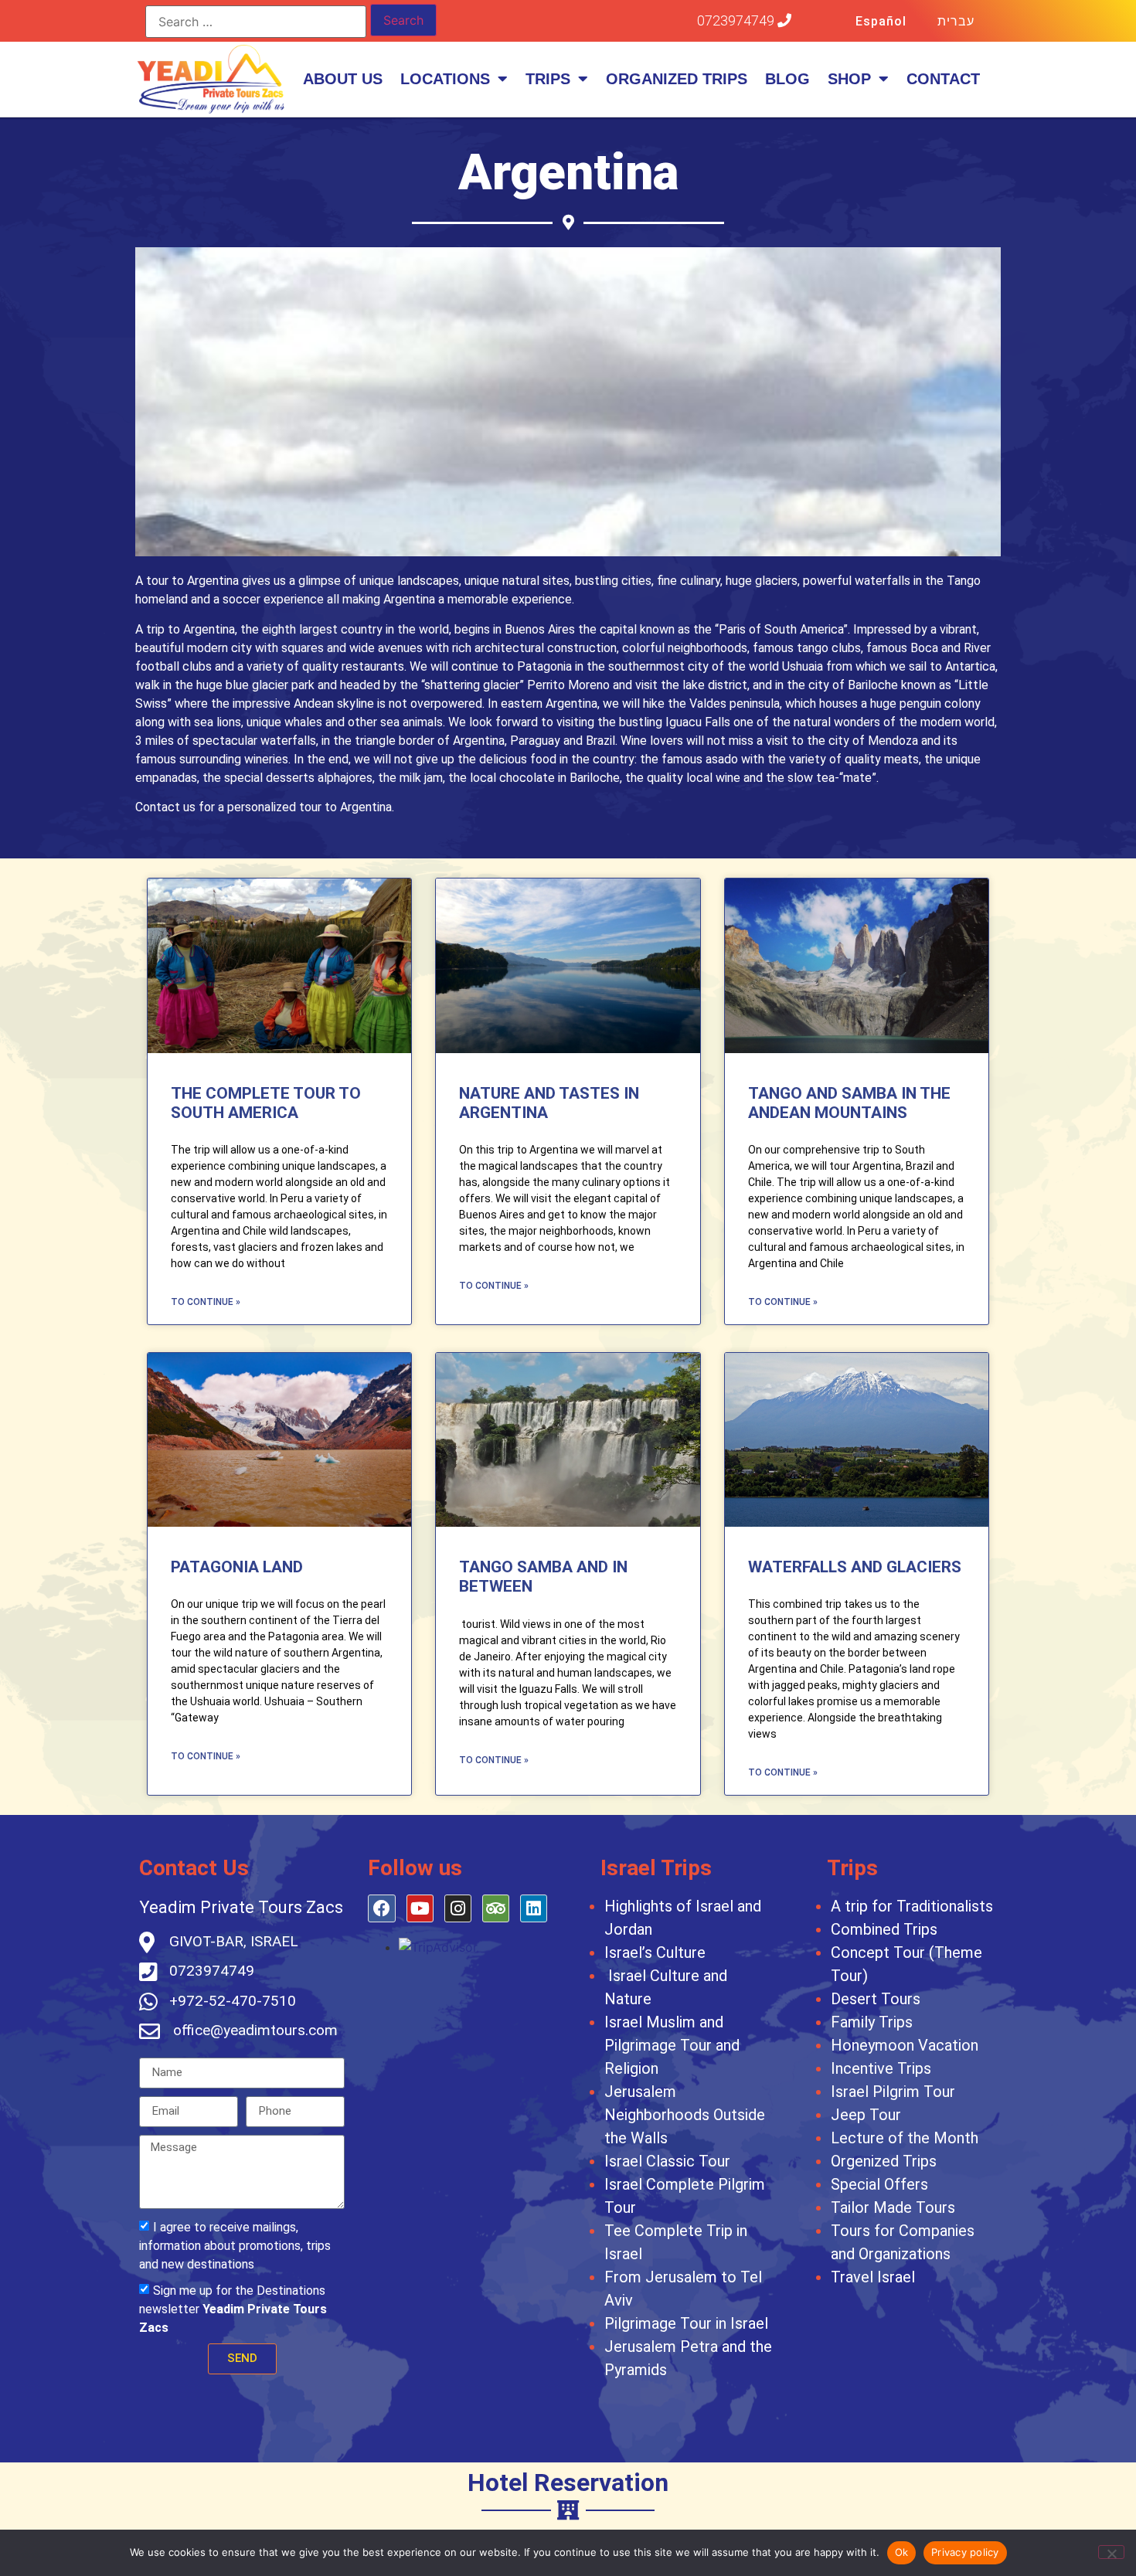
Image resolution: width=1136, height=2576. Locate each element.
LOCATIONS (445, 79)
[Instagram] (458, 1908)
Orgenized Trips (884, 2161)
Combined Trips (884, 1929)
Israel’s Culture (655, 1952)
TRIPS (548, 79)
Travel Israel (873, 2277)
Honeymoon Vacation (905, 2045)
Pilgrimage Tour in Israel (686, 2323)
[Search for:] (256, 22)
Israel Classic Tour (667, 2161)
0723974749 (737, 20)
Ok (902, 2552)
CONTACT (943, 79)
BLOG (787, 79)
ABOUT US (343, 79)
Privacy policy (965, 2552)
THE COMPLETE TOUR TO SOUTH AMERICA (266, 1103)
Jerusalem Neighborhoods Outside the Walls (685, 2115)
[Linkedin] (534, 1908)
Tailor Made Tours (893, 2207)
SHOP (849, 79)
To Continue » (206, 1302)
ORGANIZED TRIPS (677, 79)
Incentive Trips (881, 2068)
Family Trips (872, 2022)
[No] (1111, 2552)
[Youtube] (420, 1908)
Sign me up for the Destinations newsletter (233, 2309)
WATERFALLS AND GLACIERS (855, 1567)
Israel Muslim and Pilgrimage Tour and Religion (672, 2045)
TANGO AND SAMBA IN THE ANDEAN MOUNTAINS (849, 1103)
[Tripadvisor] (496, 1908)
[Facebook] (381, 1908)
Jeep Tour (866, 2115)
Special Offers (879, 2184)
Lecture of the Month (905, 2138)
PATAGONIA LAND (237, 1567)
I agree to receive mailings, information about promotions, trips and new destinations (235, 2246)
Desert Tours (876, 1999)
